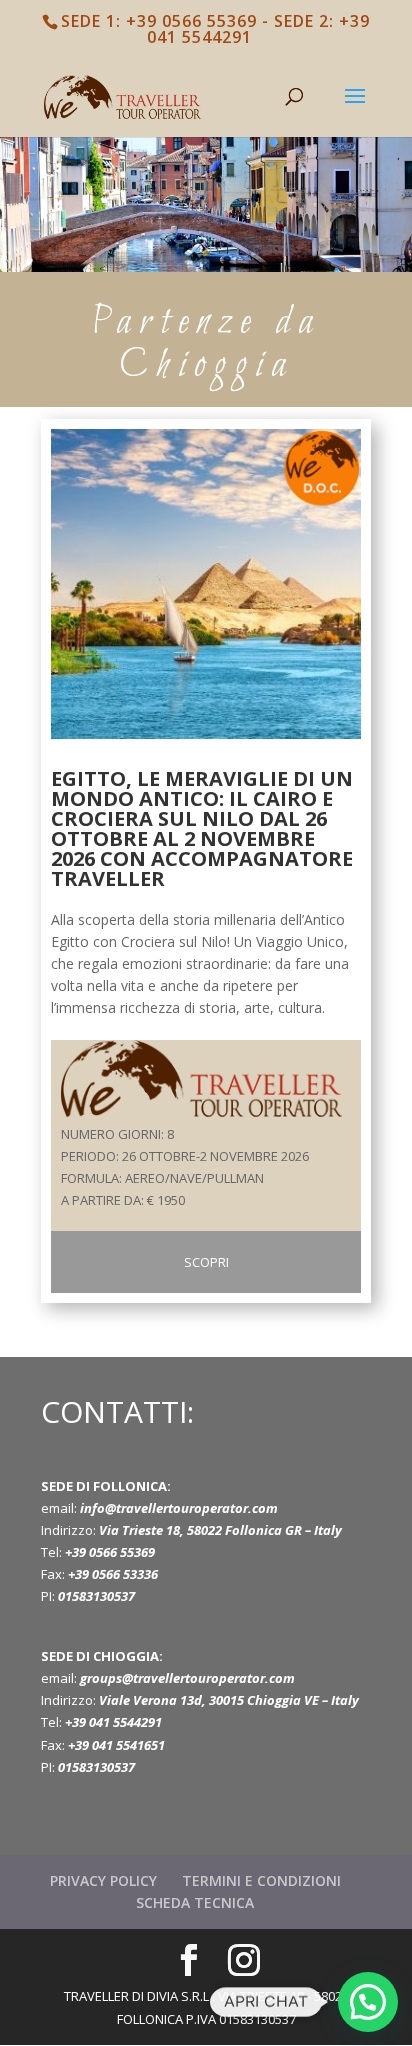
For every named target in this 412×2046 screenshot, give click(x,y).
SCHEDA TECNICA (195, 1902)
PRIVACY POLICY (103, 1880)
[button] (368, 2002)
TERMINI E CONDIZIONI (261, 1880)
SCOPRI (206, 1262)
